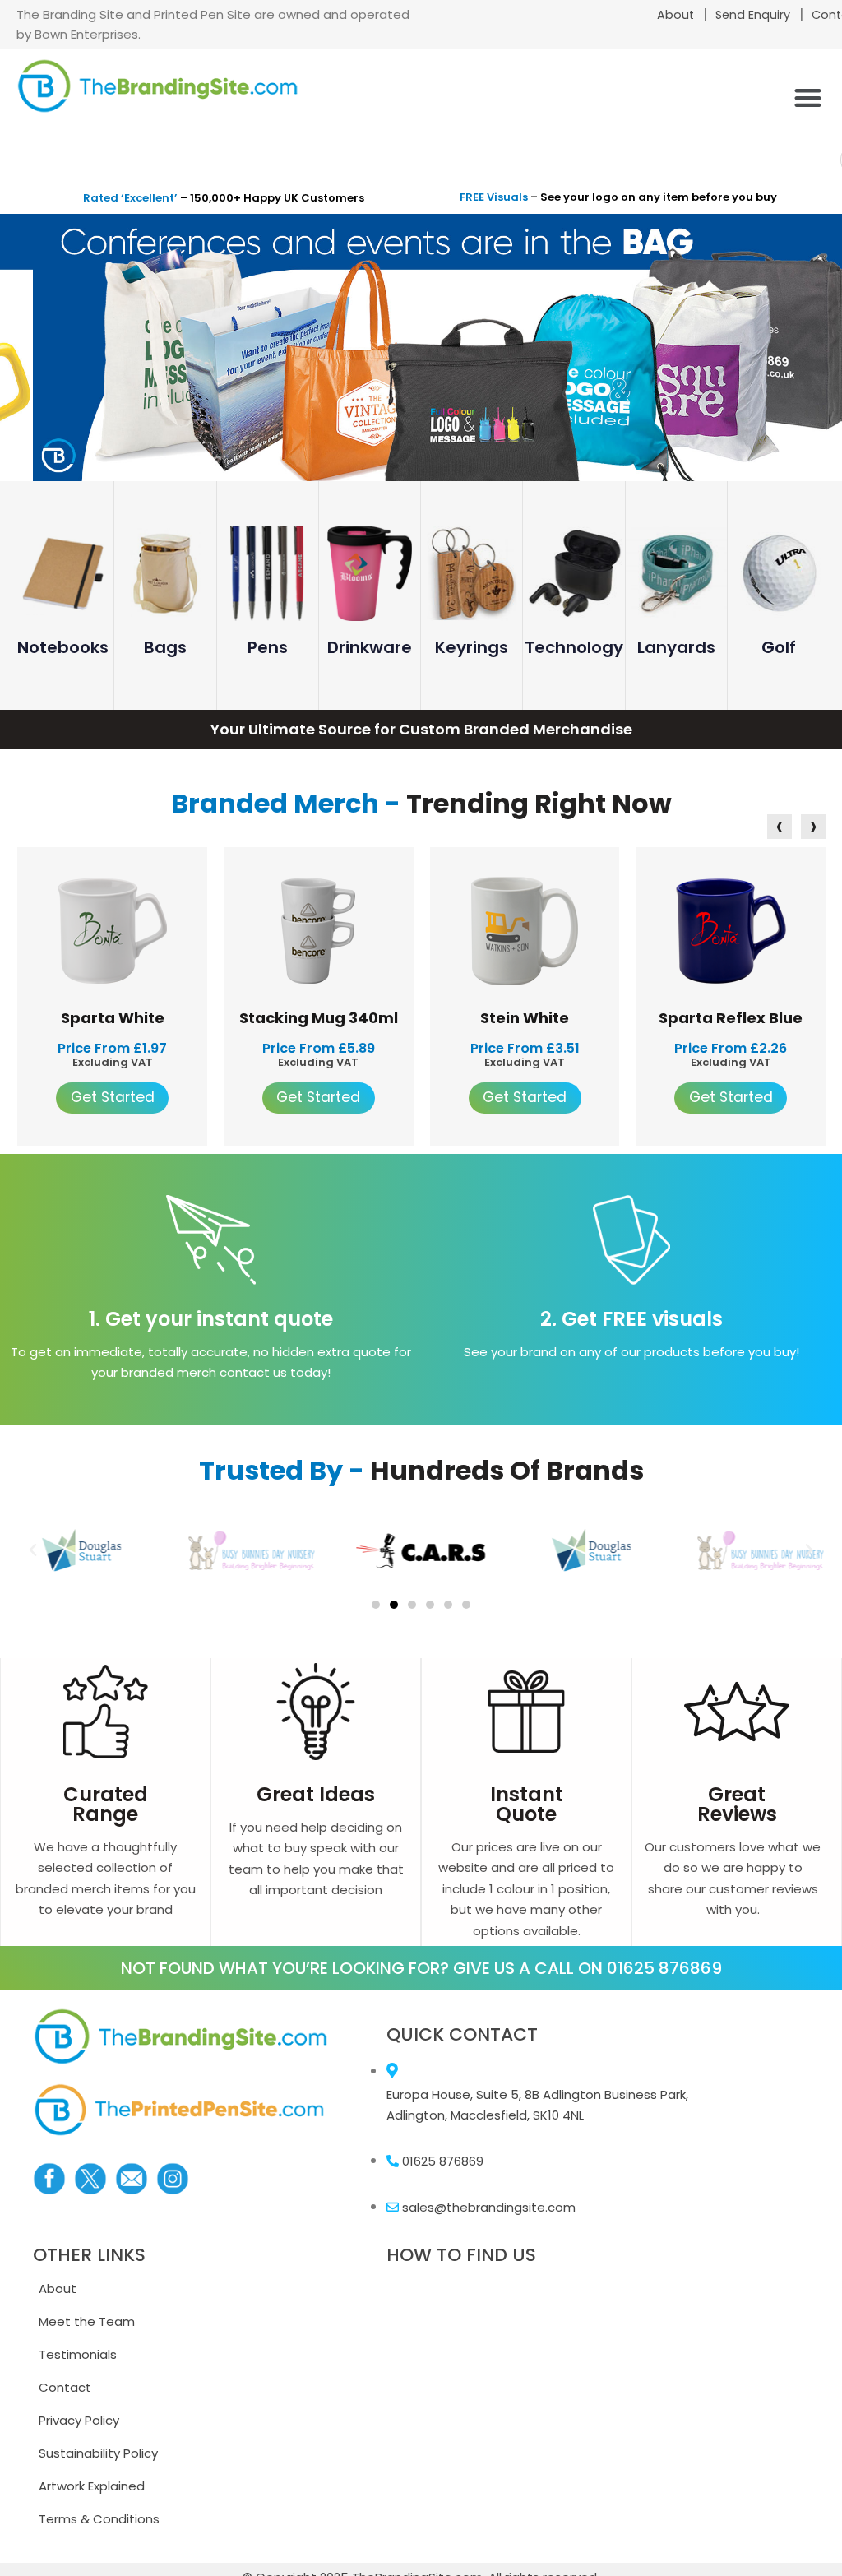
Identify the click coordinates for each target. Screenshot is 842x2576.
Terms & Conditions (99, 2519)
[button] (808, 97)
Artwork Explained (92, 2486)
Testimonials (78, 2354)
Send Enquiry (753, 15)
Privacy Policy (79, 2420)
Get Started (113, 1097)
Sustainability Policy (98, 2453)
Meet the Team (87, 2321)
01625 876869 (664, 1968)
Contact (65, 2387)
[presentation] (775, 829)
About (675, 15)
